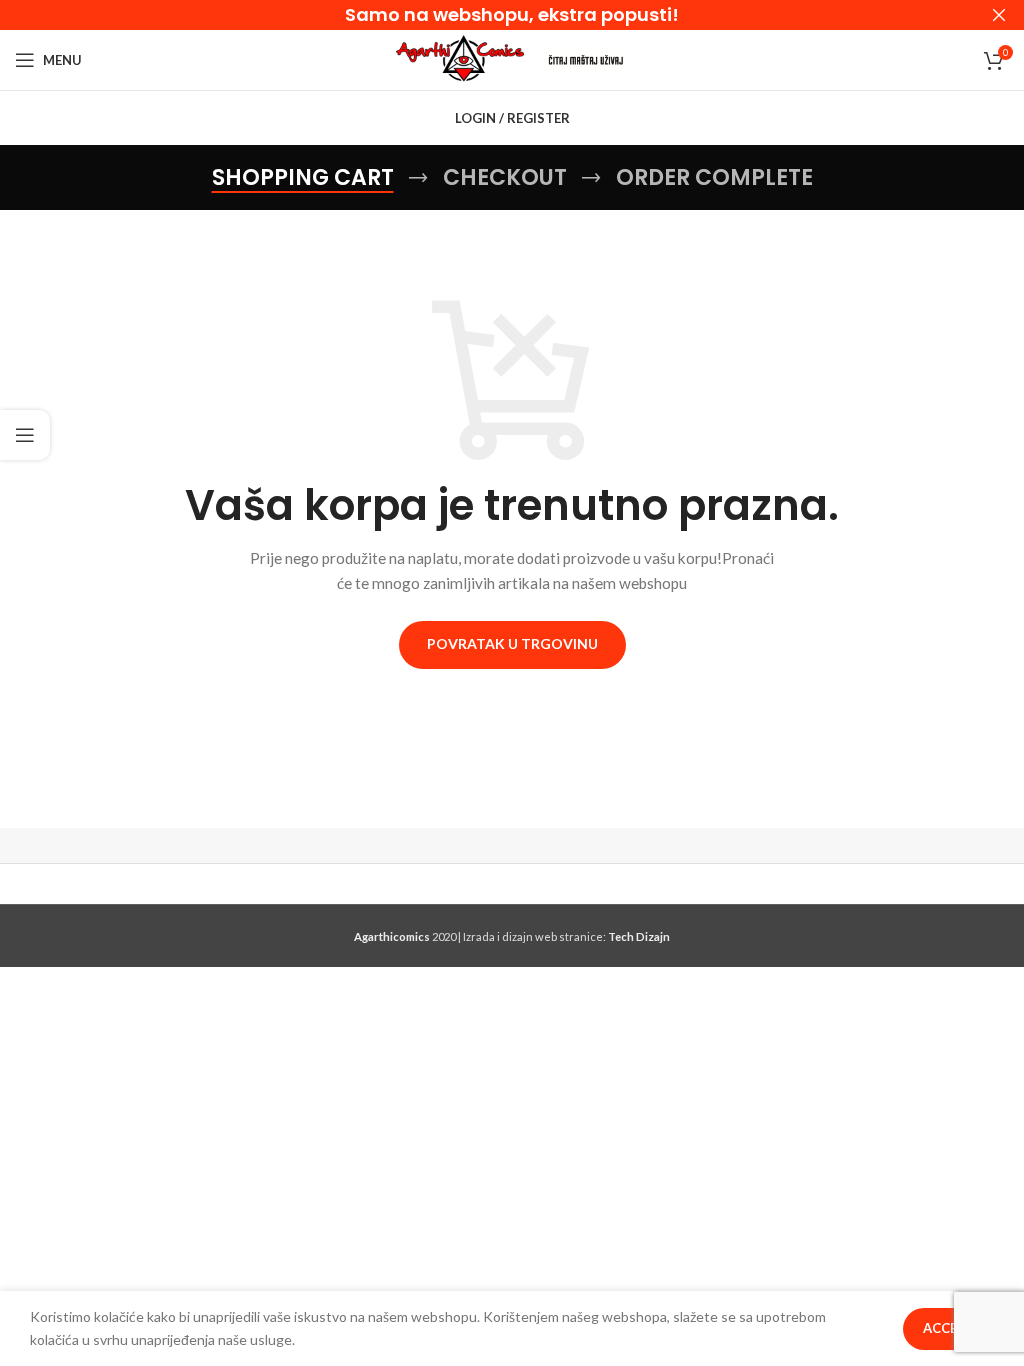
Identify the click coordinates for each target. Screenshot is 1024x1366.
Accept (948, 1328)
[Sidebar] (25, 435)
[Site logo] (460, 58)
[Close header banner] (999, 15)
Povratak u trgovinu (512, 643)
